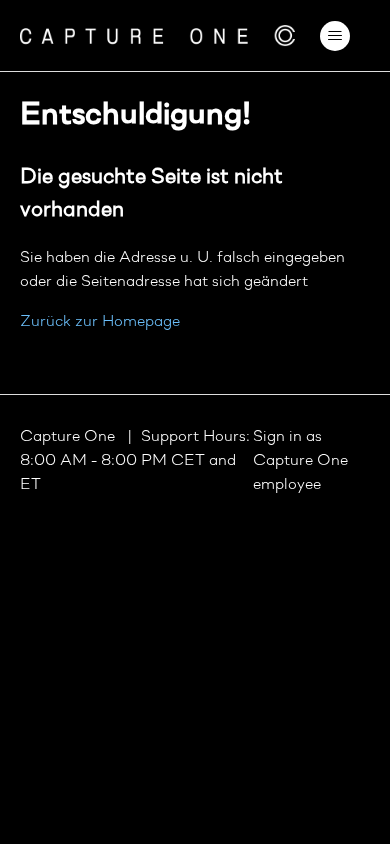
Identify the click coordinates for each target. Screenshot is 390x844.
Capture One (69, 437)
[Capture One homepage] (158, 35)
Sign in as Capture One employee (300, 461)
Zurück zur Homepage (100, 322)
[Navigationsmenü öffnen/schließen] (335, 36)
